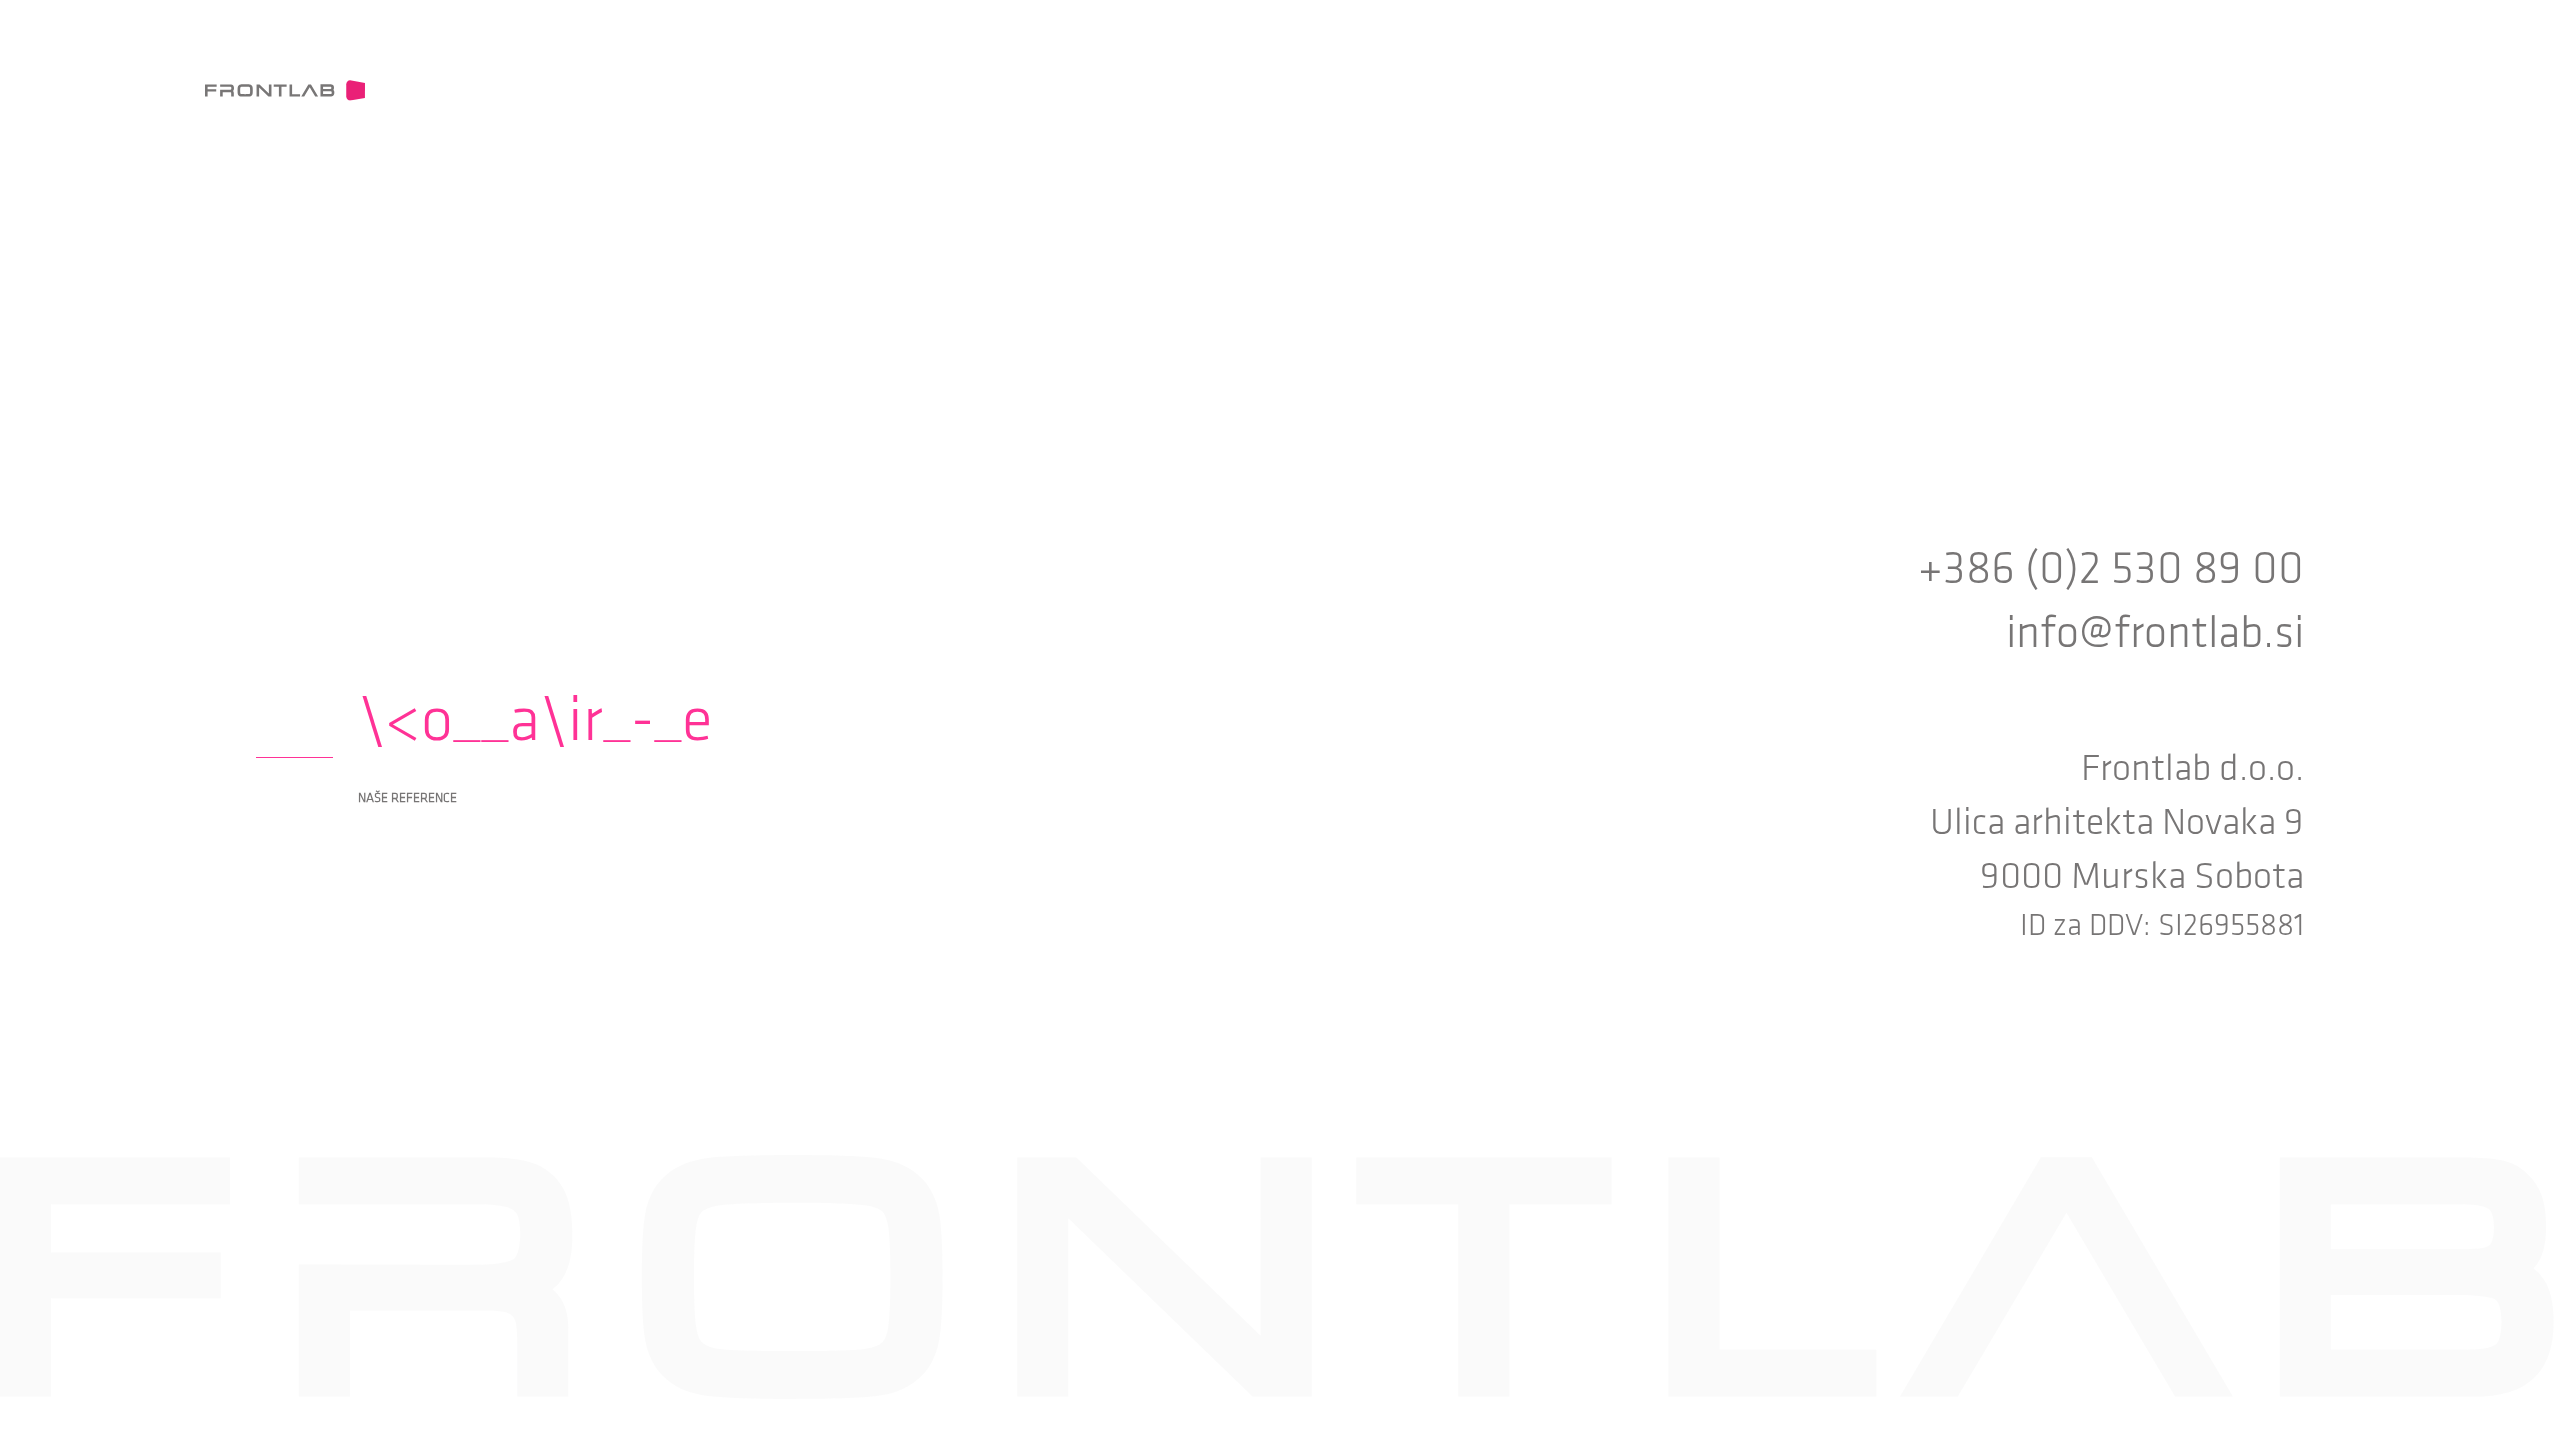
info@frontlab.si (2155, 632)
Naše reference (407, 798)
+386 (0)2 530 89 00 (2111, 568)
